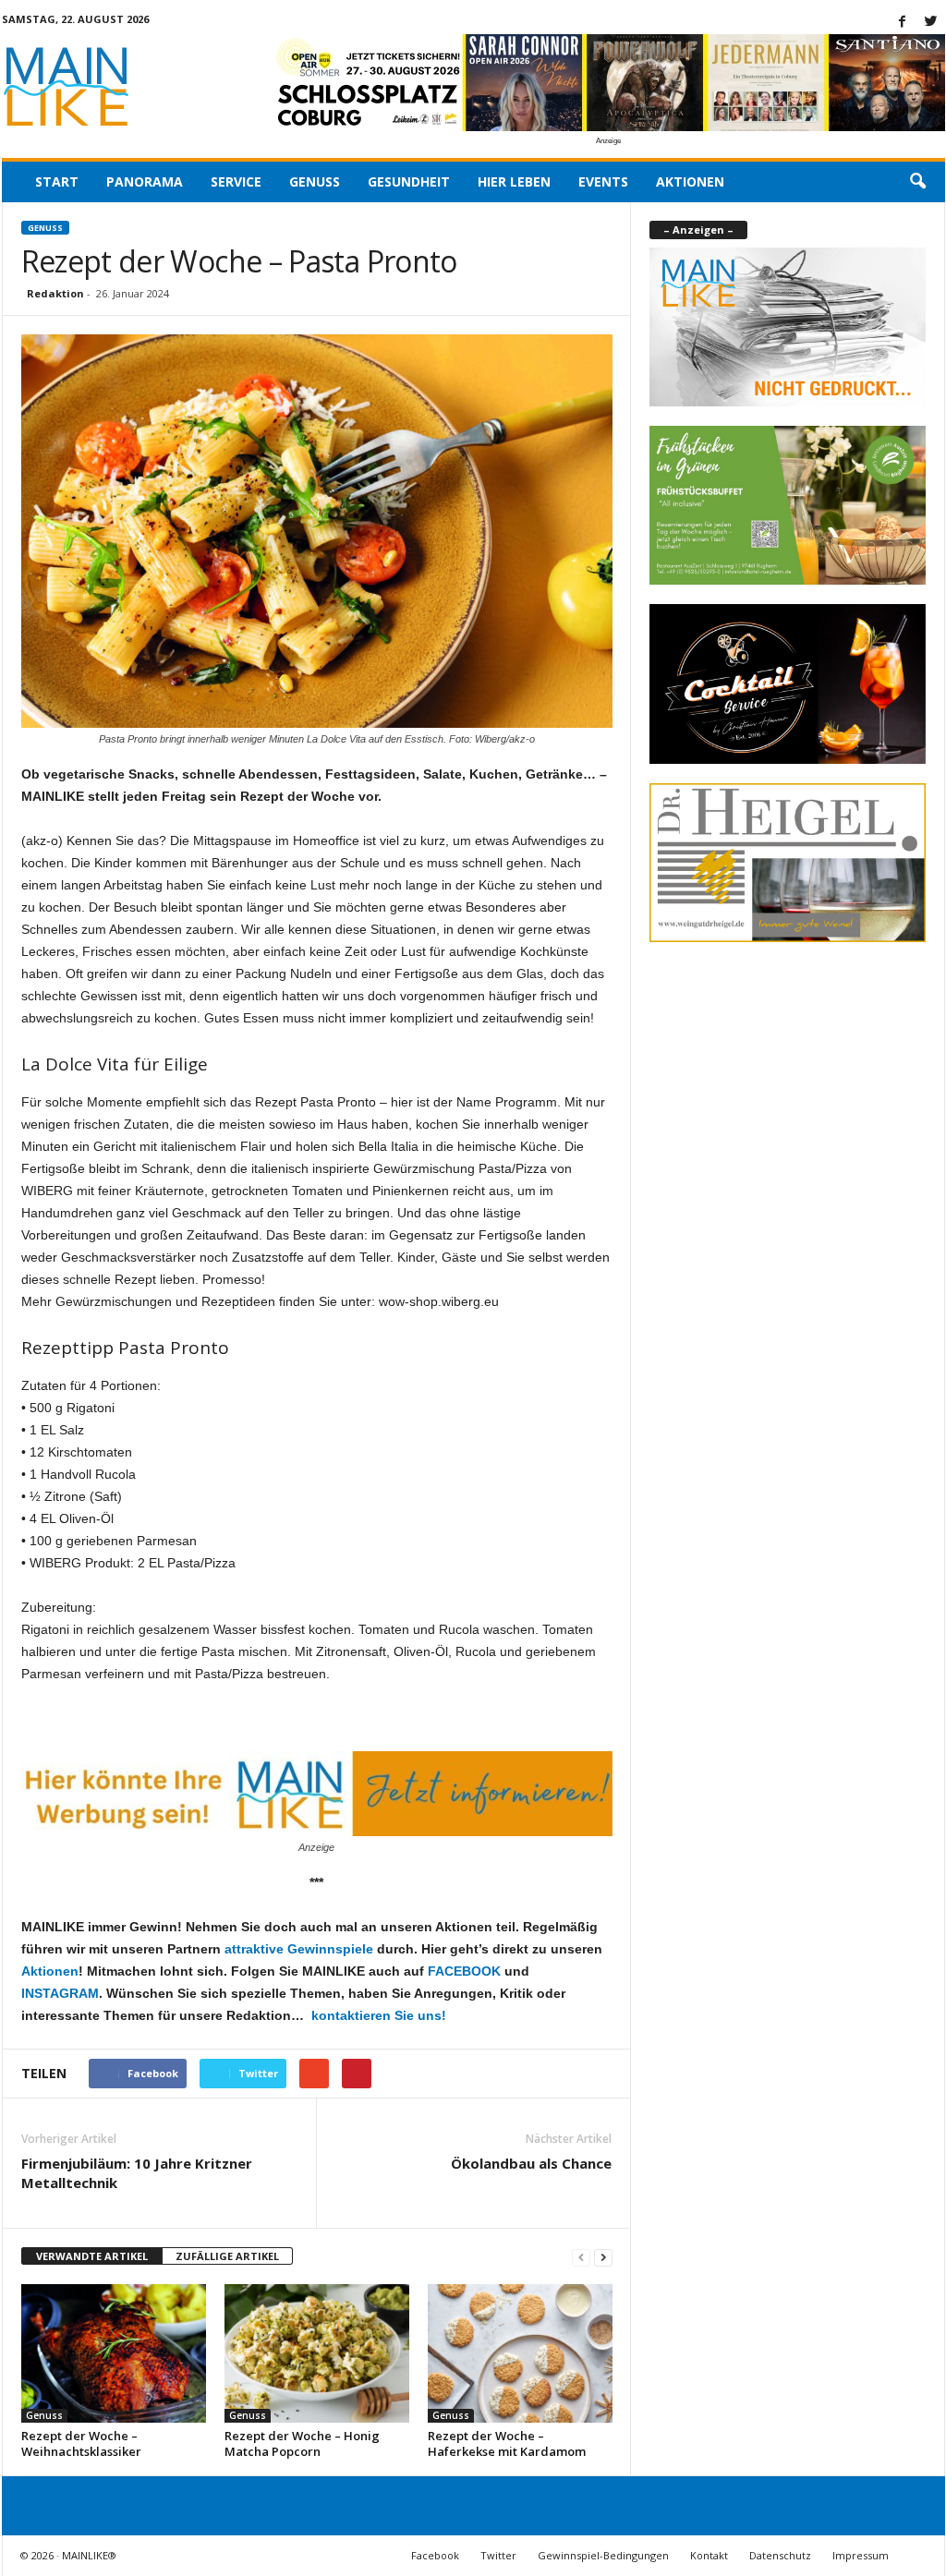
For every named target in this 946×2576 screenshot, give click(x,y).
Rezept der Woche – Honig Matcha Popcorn (302, 2443)
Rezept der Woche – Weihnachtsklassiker (81, 2443)
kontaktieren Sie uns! (377, 2015)
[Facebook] (903, 23)
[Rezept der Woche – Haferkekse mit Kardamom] (520, 2353)
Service (236, 181)
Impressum (861, 2555)
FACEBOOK (464, 1971)
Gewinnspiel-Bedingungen (603, 2555)
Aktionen (690, 181)
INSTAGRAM (60, 1993)
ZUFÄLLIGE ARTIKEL (227, 2256)
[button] (917, 182)
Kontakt (709, 2555)
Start (57, 181)
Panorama (145, 181)
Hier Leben (514, 181)
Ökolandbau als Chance (531, 2163)
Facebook (435, 2555)
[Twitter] (931, 23)
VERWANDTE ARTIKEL (92, 2256)
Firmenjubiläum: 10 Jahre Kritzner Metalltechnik (137, 2173)
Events (603, 181)
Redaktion (55, 293)
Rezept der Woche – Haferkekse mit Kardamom (507, 2443)
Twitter (498, 2555)
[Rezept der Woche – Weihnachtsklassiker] (114, 2353)
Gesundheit (409, 181)
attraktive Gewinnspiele (299, 1949)
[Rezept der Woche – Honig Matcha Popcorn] (317, 2353)
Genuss (315, 181)
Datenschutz (780, 2555)
